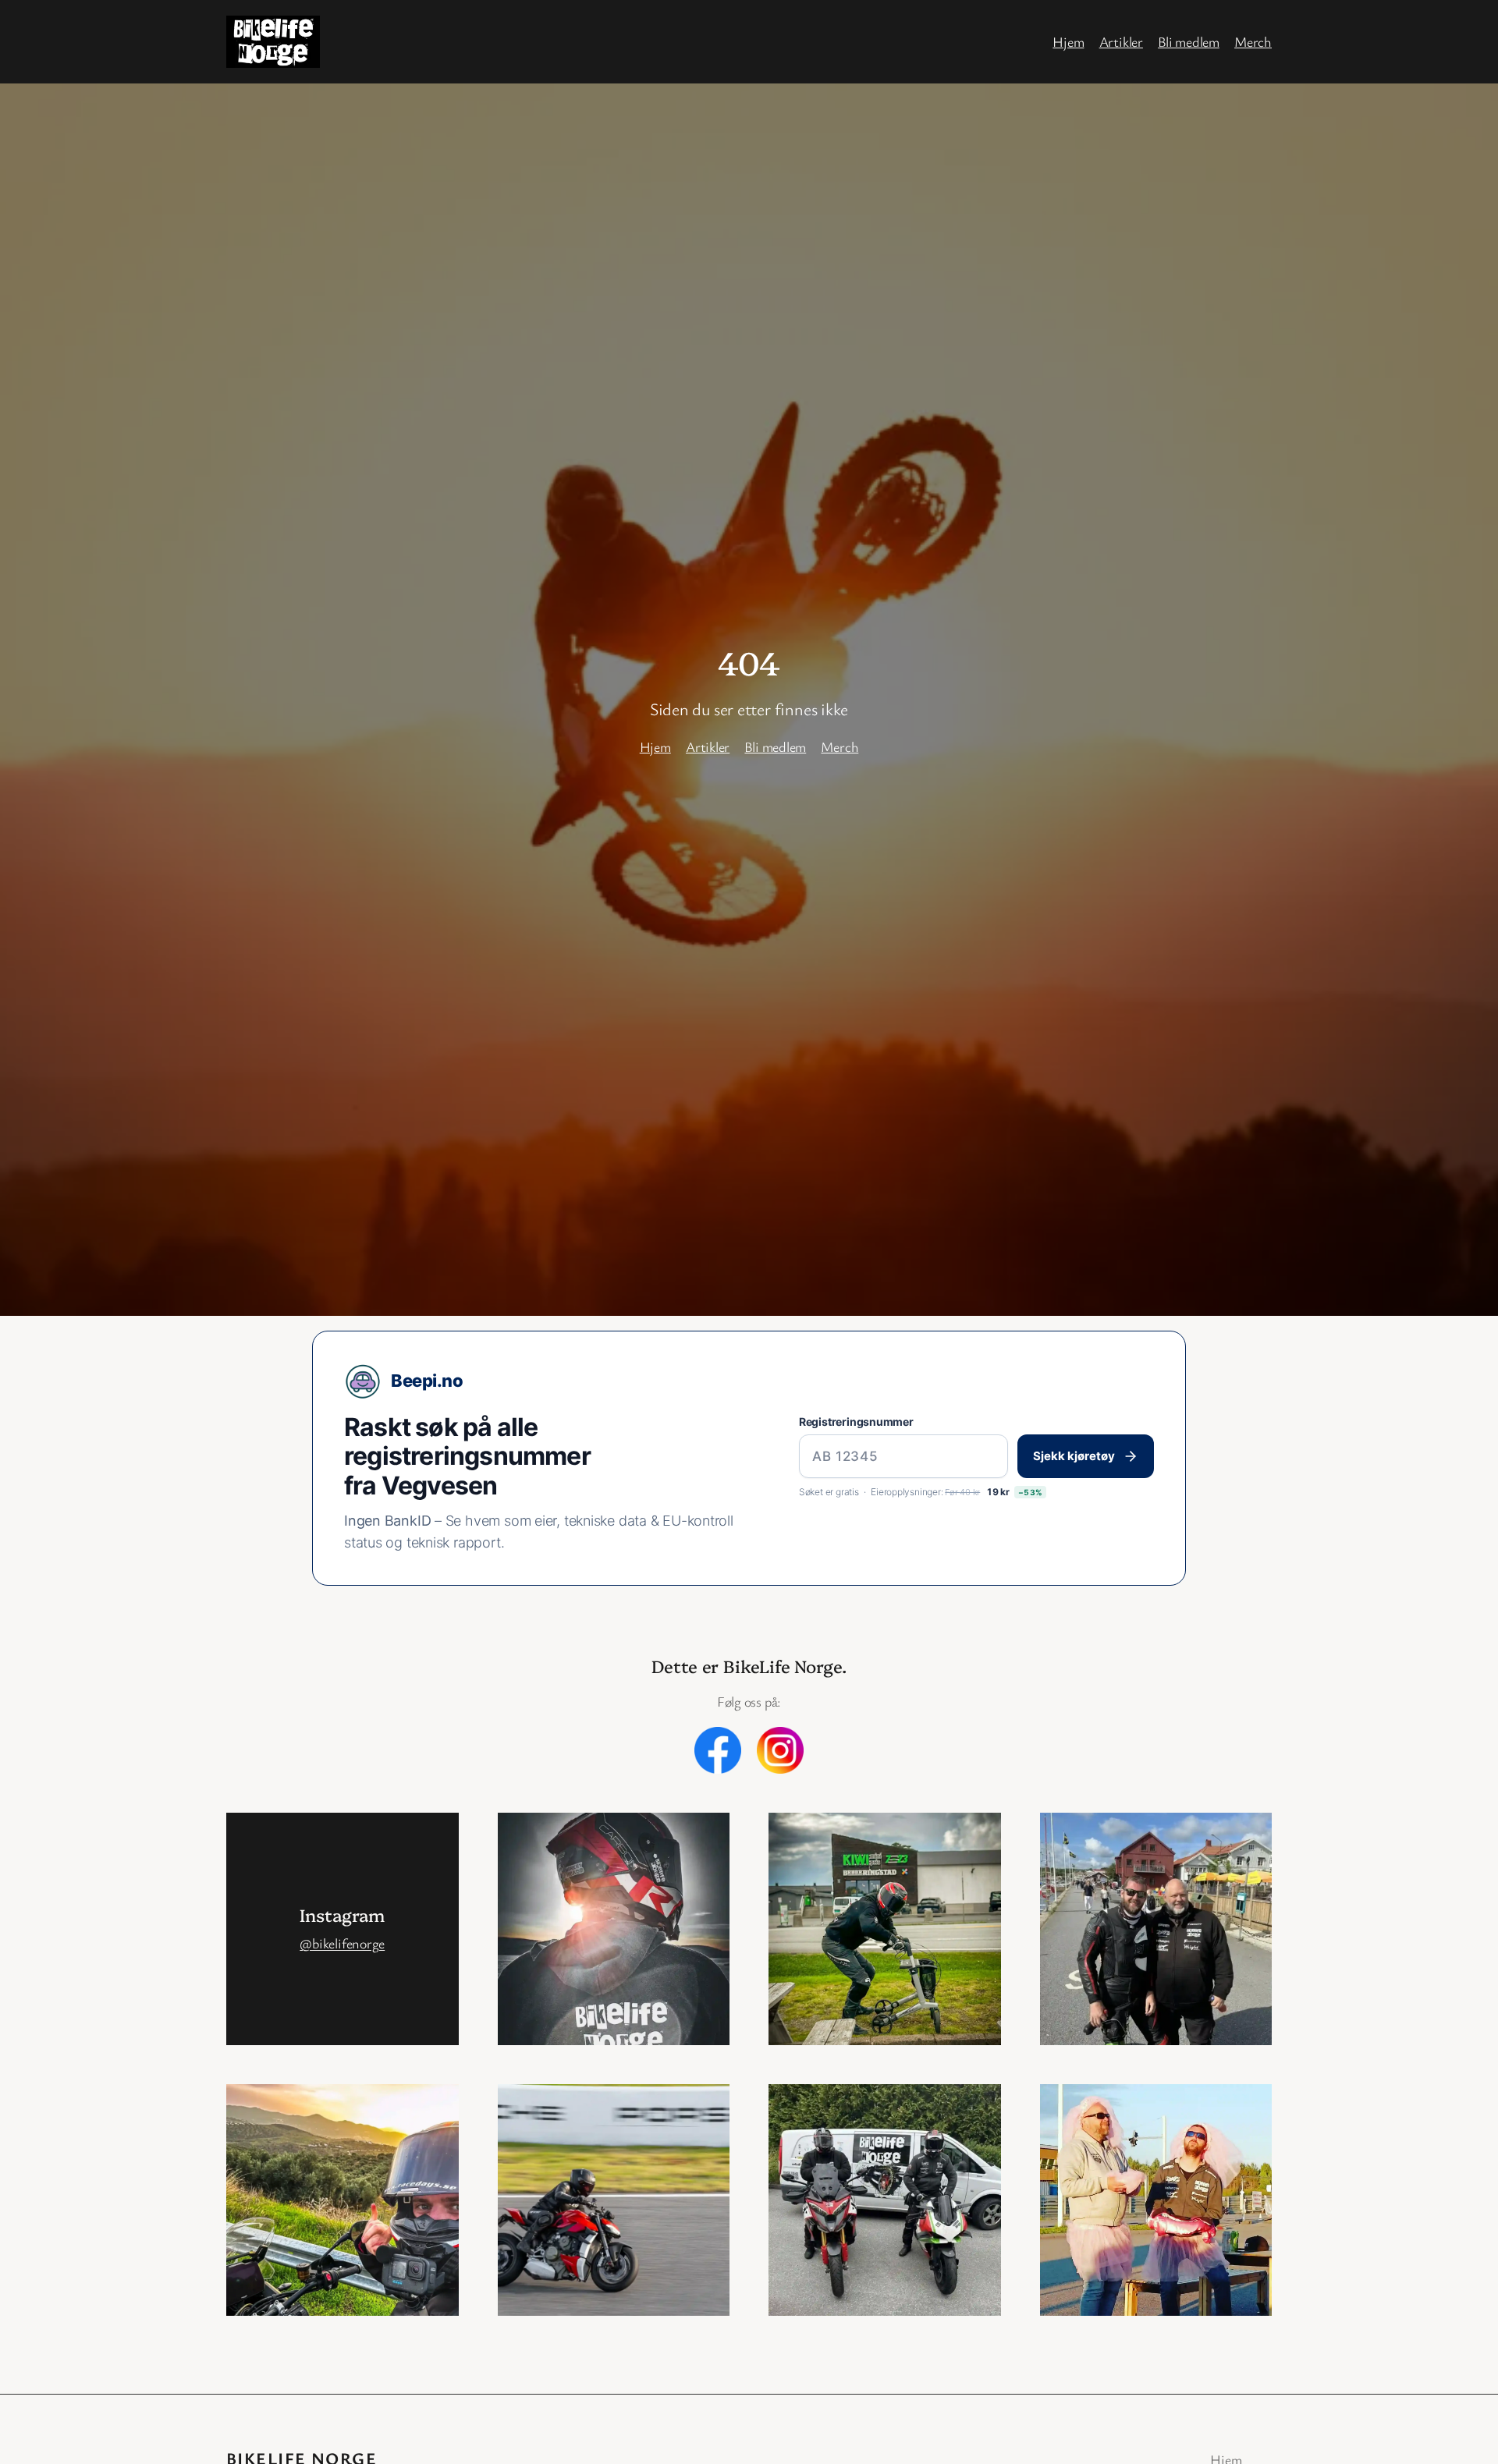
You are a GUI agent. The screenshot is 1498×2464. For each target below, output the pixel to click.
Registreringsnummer (856, 1422)
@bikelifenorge (342, 1943)
